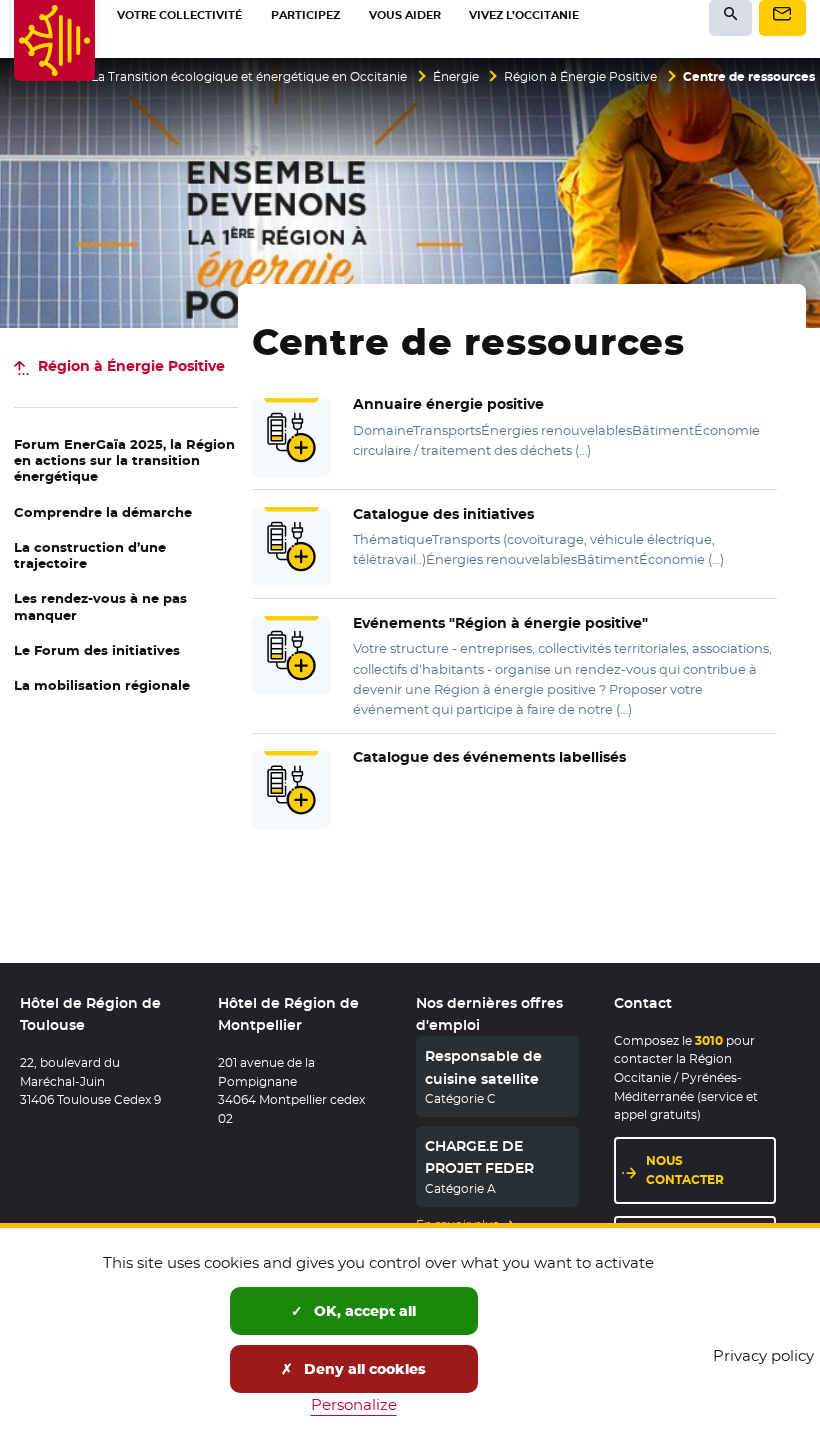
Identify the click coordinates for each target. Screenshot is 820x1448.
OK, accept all (363, 1311)
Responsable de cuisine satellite (483, 1067)
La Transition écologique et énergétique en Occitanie (249, 77)
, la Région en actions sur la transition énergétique (124, 461)
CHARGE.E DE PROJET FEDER (479, 1157)
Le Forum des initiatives (97, 650)
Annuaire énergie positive (448, 404)
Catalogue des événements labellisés (489, 757)
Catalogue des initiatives (443, 514)
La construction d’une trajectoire (90, 555)
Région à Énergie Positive (580, 77)
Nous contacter (685, 1170)
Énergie (456, 77)
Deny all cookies (363, 1369)
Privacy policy (763, 1355)
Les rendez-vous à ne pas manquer (100, 606)
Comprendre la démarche (103, 512)
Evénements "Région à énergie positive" (500, 623)
